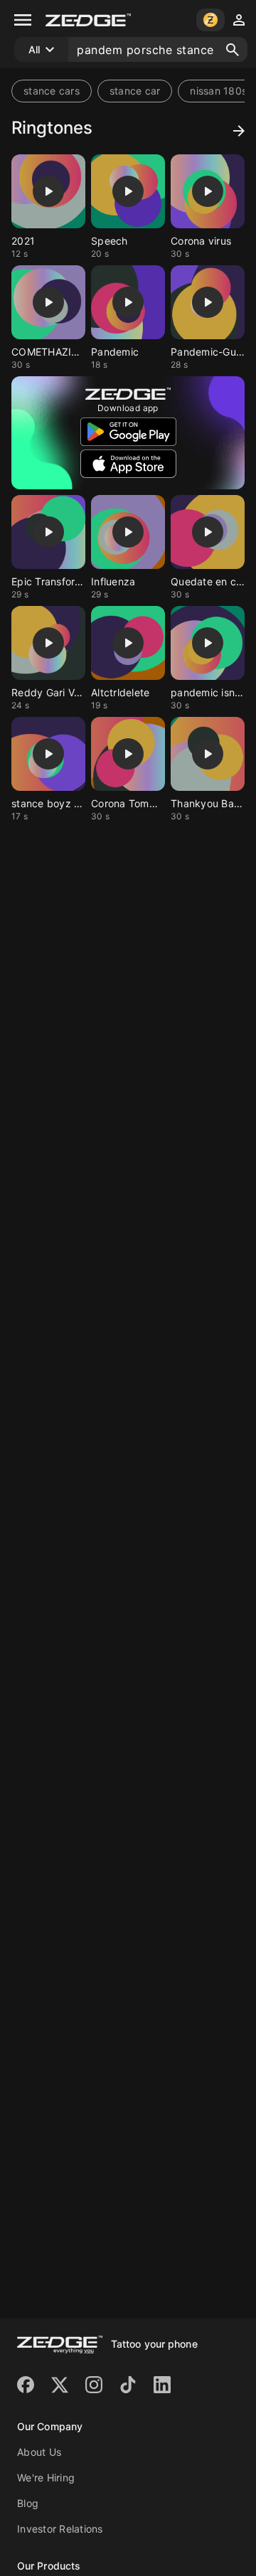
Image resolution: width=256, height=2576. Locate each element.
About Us (39, 2452)
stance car (135, 91)
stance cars (52, 91)
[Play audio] (48, 191)
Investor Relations (60, 2529)
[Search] (233, 50)
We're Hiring (46, 2477)
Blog (28, 2503)
